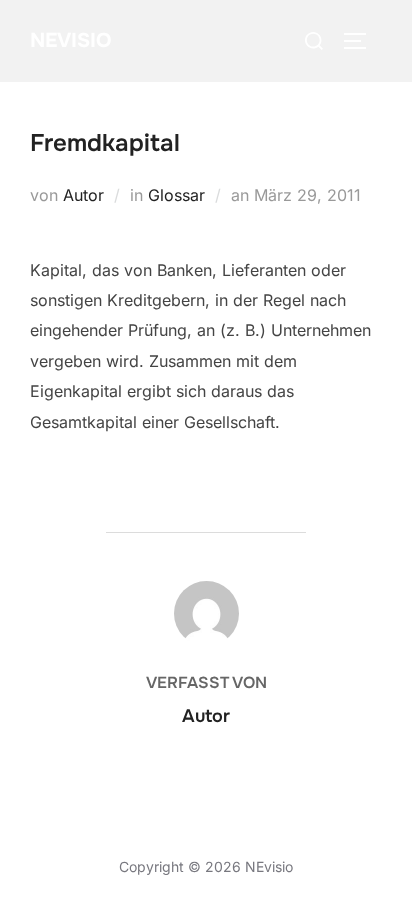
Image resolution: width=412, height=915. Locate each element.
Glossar (176, 195)
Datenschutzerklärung (102, 843)
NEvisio (70, 40)
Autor (83, 195)
